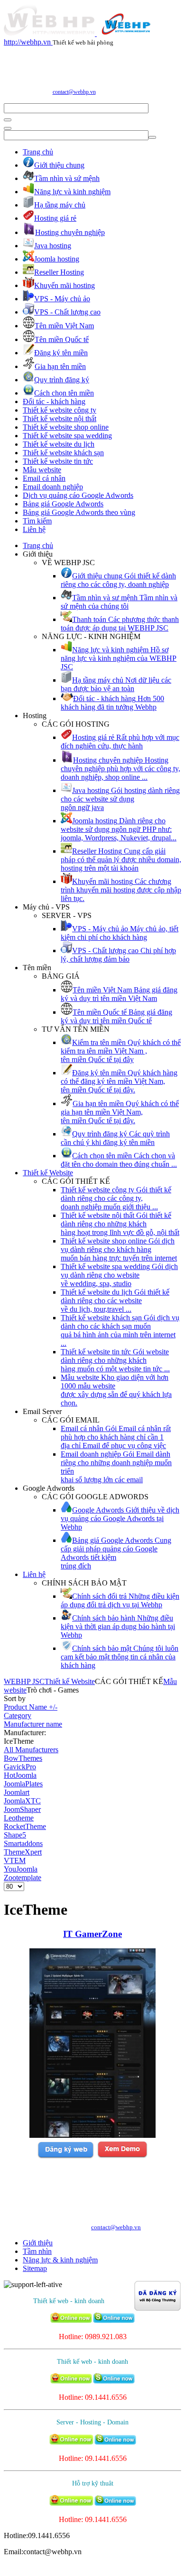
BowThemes (23, 1758)
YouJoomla (21, 1869)
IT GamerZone (92, 1934)
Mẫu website (42, 470)
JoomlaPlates (23, 1784)
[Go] (8, 120)
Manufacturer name (33, 1724)
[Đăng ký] (65, 2157)
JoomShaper (22, 1809)
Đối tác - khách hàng (54, 401)
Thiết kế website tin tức (58, 461)
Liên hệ (34, 529)
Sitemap (35, 2268)
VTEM (15, 1860)
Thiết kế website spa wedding (67, 436)
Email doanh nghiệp (53, 487)
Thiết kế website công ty (60, 410)
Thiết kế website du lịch (59, 444)
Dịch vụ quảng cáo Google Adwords (78, 495)
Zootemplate (23, 1878)
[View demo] (122, 2157)
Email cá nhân (44, 478)
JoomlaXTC (22, 1801)
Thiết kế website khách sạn (63, 453)
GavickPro (20, 1767)
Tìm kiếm (37, 521)
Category (18, 1716)
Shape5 (15, 1835)
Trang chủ (38, 152)
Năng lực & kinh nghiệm (60, 2260)
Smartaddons (23, 1843)
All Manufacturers (31, 1750)
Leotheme (19, 1818)
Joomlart (17, 1792)
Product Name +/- (31, 1707)
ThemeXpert (23, 1852)
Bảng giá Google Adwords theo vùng (79, 512)
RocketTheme (25, 1826)
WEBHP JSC (24, 1681)
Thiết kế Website (48, 1173)
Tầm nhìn (37, 2251)
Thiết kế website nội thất (60, 419)
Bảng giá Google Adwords (63, 504)
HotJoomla (20, 1775)
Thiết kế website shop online (66, 427)
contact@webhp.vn (74, 92)
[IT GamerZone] (92, 2135)
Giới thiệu (38, 2243)
